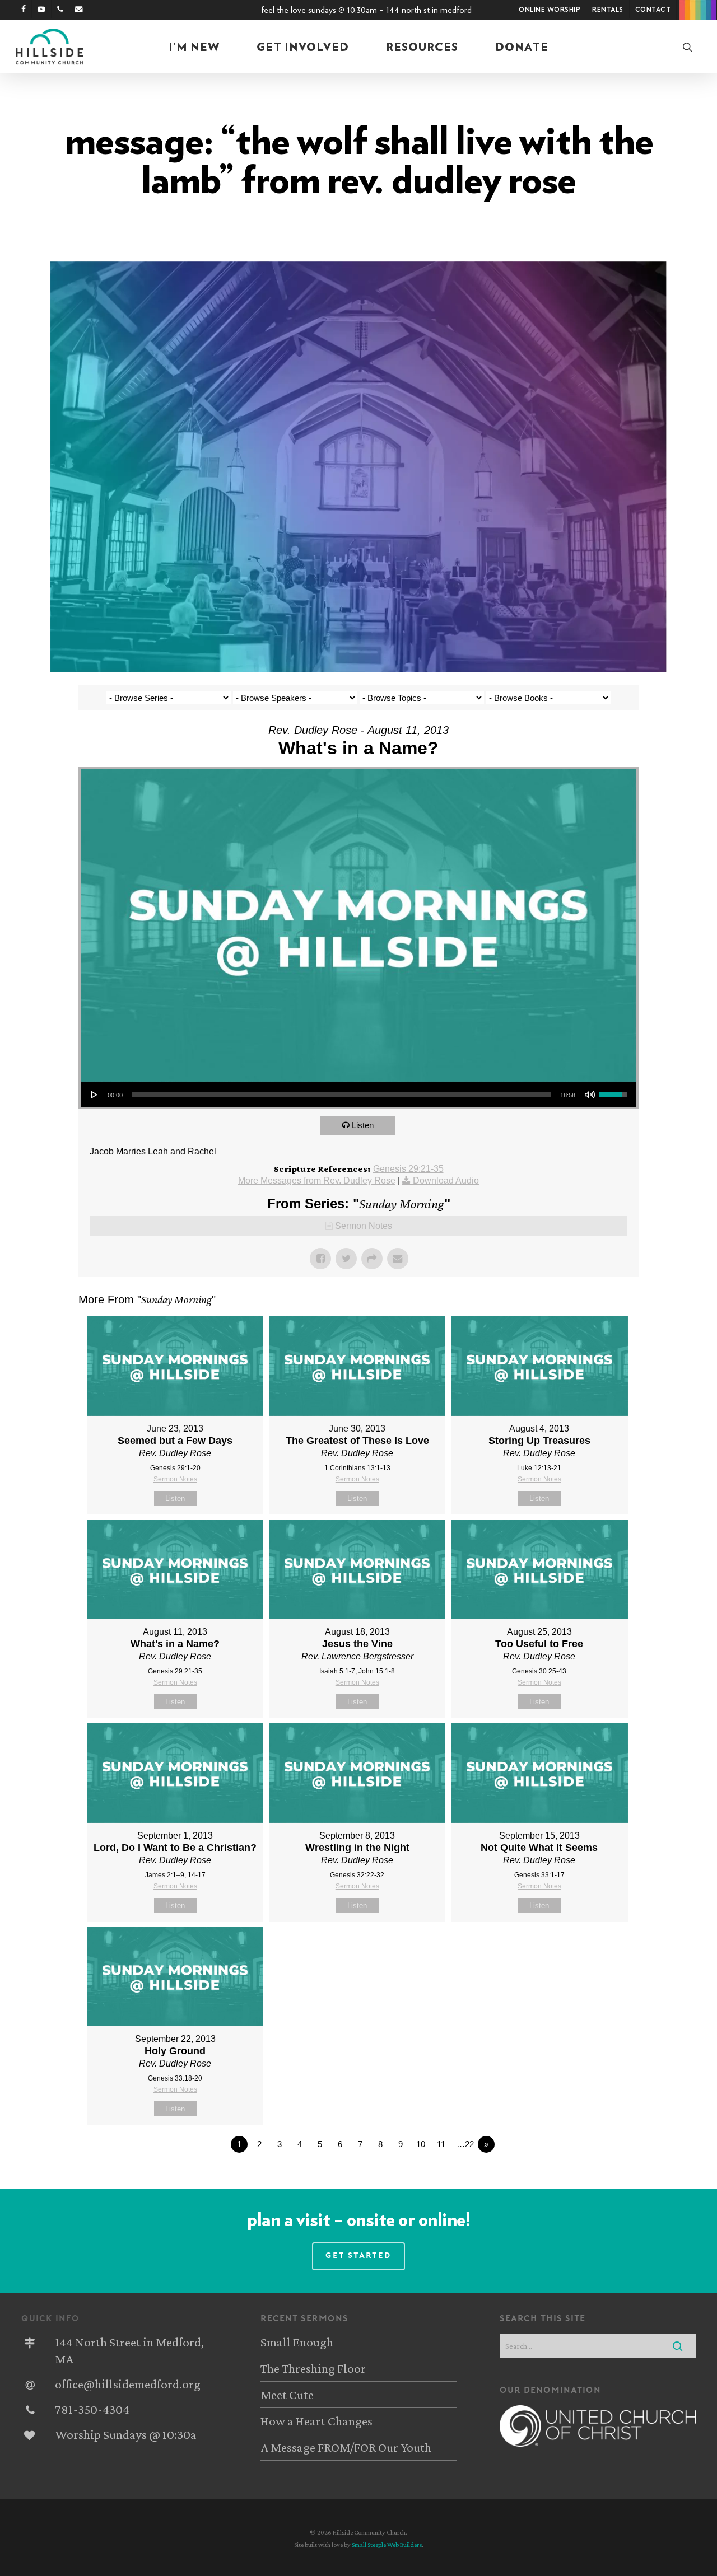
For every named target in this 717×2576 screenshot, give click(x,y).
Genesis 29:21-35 (408, 1169)
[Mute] (590, 1095)
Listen (363, 1125)
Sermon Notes (364, 1226)
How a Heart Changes (316, 2421)
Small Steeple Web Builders (387, 2545)
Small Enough (297, 2342)
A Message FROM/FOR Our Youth (346, 2447)
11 (441, 2144)
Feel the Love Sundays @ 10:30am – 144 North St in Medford (366, 10)
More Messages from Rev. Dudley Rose (317, 1181)
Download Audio (446, 1181)
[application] (358, 1095)
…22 (465, 2144)
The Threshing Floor (313, 2368)
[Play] (95, 1095)
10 (421, 2144)
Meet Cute (287, 2395)
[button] (358, 2256)
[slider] (341, 1095)
